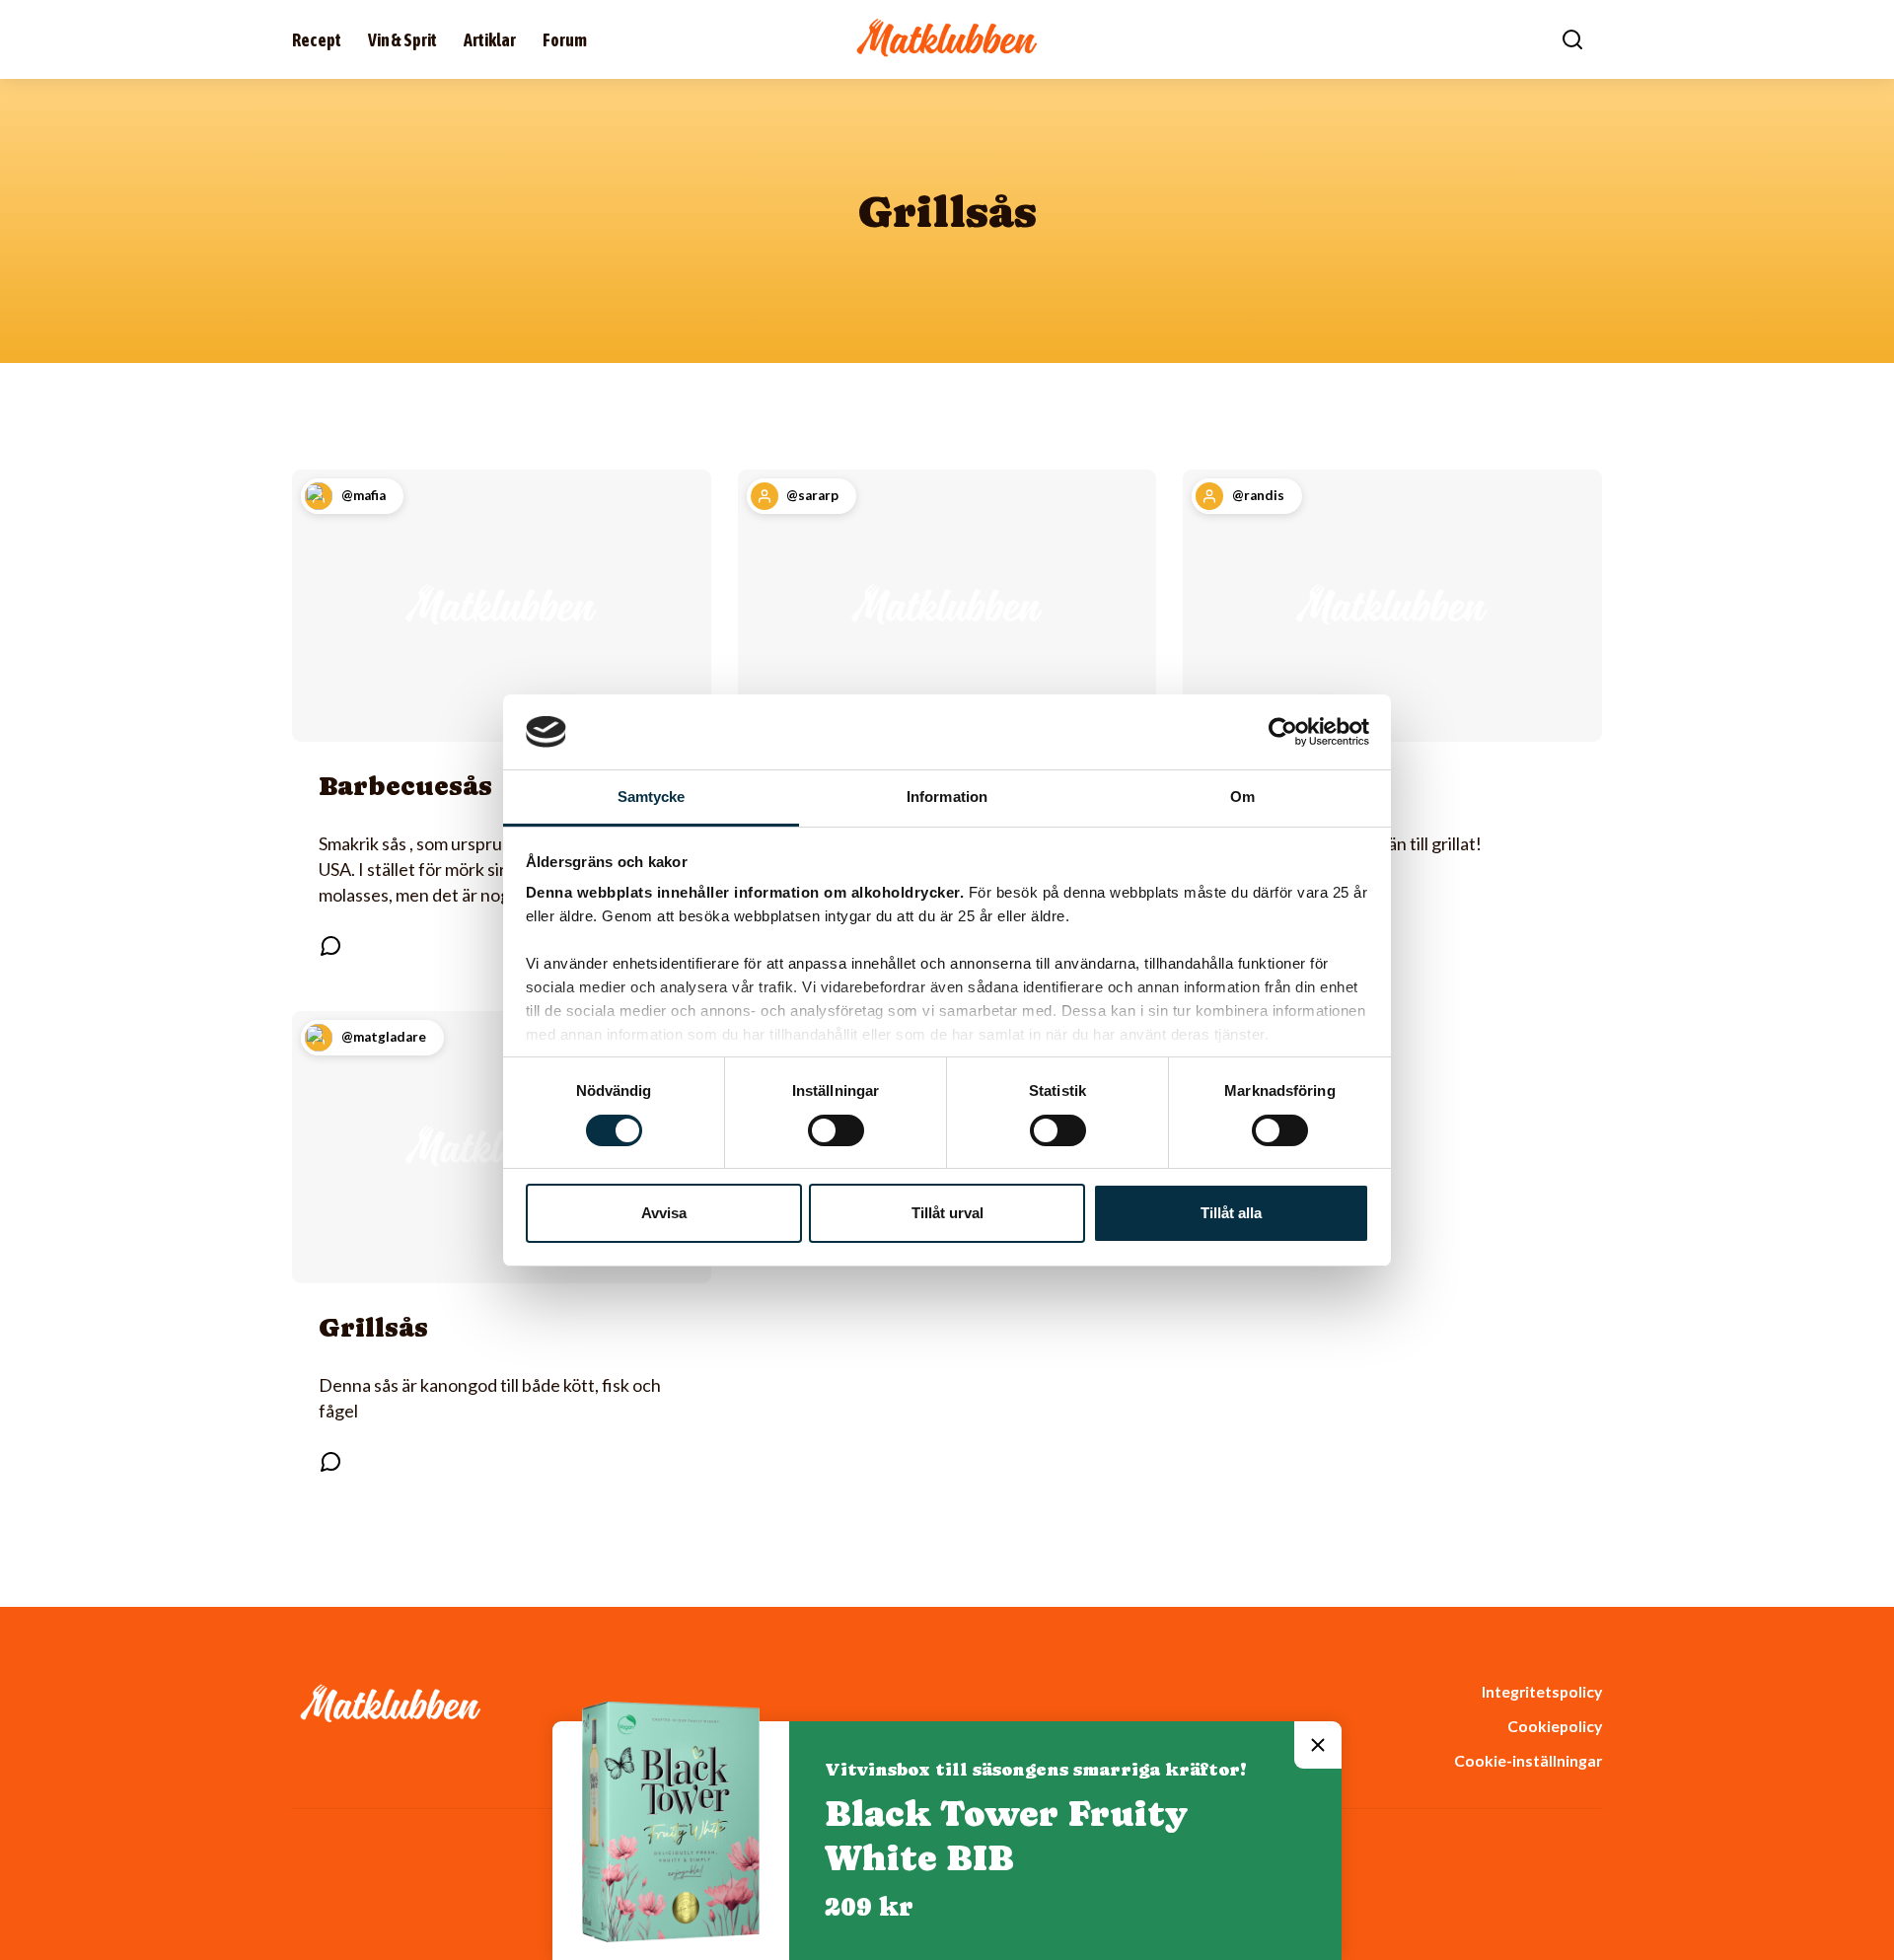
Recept (317, 40)
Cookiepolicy (1555, 1726)
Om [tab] (1242, 797)
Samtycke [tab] (652, 797)
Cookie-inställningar (1528, 1760)
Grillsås (373, 1327)
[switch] (836, 1130)
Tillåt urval (947, 1213)
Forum (565, 40)
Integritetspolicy (1542, 1691)
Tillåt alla (1231, 1213)
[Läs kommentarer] (330, 946)
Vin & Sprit (402, 40)
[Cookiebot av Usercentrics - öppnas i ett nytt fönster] (1283, 732)
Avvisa (664, 1213)
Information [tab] (947, 797)
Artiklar (490, 40)
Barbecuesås (405, 786)
